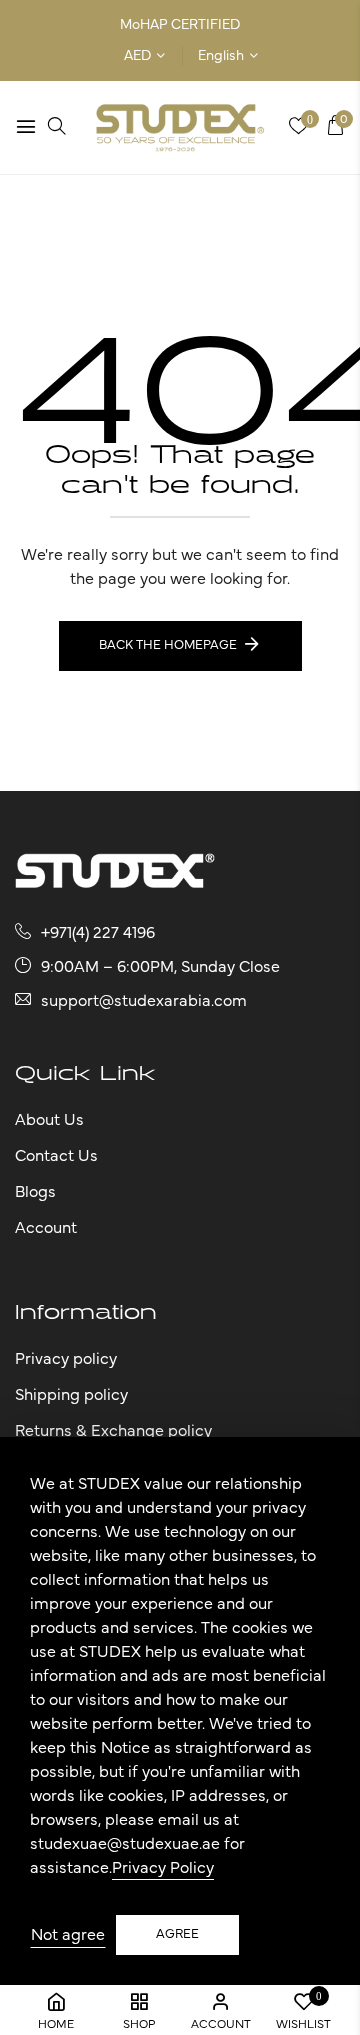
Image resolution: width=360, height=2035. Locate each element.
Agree (177, 1934)
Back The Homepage (168, 645)
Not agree (68, 1935)
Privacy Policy (163, 1868)
